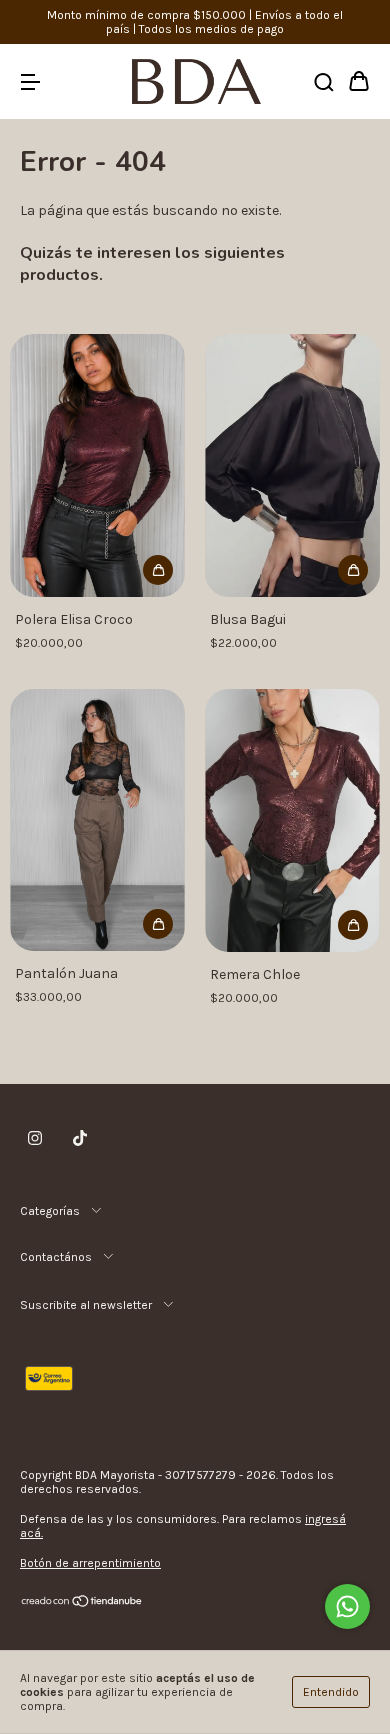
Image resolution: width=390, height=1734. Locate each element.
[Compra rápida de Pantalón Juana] (158, 924)
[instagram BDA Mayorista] (35, 1139)
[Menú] (30, 83)
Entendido (331, 1692)
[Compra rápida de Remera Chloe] (353, 925)
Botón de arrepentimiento (90, 1563)
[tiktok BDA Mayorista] (80, 1139)
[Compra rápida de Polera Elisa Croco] (158, 570)
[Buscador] (324, 83)
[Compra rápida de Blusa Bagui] (353, 570)
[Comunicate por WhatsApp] (347, 1606)
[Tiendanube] (82, 1603)
